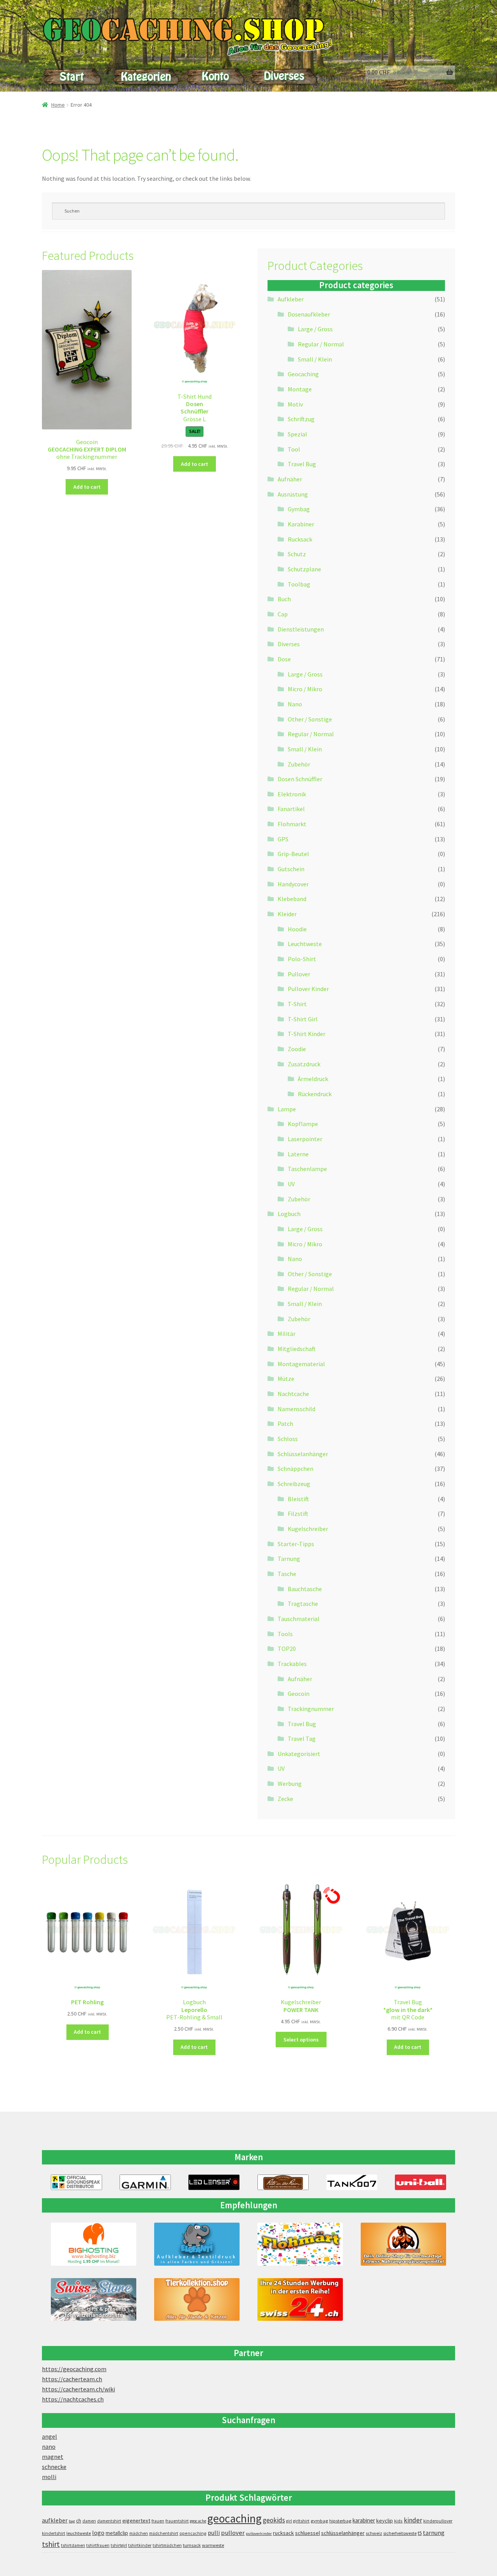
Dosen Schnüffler (300, 779)
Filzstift (298, 1514)
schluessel (308, 2533)
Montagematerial (301, 1364)
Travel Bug (302, 464)
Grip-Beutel (293, 854)
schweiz (374, 2533)
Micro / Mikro (305, 689)
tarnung (434, 2533)
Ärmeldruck (313, 1079)
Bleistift (298, 1499)
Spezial (297, 434)
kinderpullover (438, 2521)
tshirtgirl (119, 2545)
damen (89, 2521)
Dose (284, 659)
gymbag (319, 2521)
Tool (294, 449)
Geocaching (303, 374)
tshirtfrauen (98, 2545)
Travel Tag (302, 1739)
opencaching (193, 2533)
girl (289, 2521)
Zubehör (299, 764)
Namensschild (296, 1409)
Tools (285, 1634)
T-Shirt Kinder (307, 1034)
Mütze (286, 1379)
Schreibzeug (294, 1484)
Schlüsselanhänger (303, 1454)
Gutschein (291, 869)
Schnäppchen (295, 1469)
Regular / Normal (321, 344)
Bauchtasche (305, 1589)
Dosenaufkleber (309, 314)
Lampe (287, 1109)
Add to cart (87, 487)
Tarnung (289, 1559)
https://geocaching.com (74, 2369)
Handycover (293, 884)
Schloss (288, 1439)
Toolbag (299, 584)
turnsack (192, 2545)
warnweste (213, 2545)
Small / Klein (315, 359)
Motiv (295, 404)
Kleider (287, 914)
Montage (300, 389)
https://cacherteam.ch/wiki (78, 2389)
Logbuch (289, 1214)
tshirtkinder (140, 2545)
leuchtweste (79, 2533)
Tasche (287, 1574)
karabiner (364, 2520)
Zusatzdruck (304, 1064)
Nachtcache (293, 1394)
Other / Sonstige (310, 719)
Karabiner (301, 524)
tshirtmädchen (167, 2545)
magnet (53, 2457)
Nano (295, 704)
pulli (214, 2533)
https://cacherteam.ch (72, 2379)
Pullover (299, 974)
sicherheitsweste (400, 2533)
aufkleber (55, 2520)
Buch (284, 599)
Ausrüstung (293, 494)
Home (58, 105)
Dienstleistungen (301, 629)
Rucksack (300, 539)
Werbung (290, 1784)
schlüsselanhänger (343, 2533)
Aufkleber (291, 299)
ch (79, 2521)
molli (49, 2477)
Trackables (292, 1664)
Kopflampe (303, 1124)
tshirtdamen (73, 2545)
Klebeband (292, 899)
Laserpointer (305, 1139)
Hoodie (297, 929)
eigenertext (136, 2521)
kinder (413, 2520)
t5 (420, 2533)
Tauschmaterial (299, 1619)
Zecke (285, 1799)
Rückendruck (315, 1094)
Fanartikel (291, 809)
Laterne (298, 1154)
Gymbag (299, 509)
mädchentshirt (164, 2533)
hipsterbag (340, 2521)
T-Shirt (297, 1004)
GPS (283, 839)
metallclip (117, 2533)
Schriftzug (301, 419)
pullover (233, 2533)
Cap (283, 614)
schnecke (54, 2467)
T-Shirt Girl (303, 1019)
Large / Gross (315, 329)
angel (50, 2436)
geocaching (235, 2518)
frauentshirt (177, 2521)
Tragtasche (303, 1604)
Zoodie (297, 1049)
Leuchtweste (305, 944)
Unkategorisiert (299, 1754)
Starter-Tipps (296, 1544)
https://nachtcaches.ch (73, 2399)
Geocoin (299, 1694)
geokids (274, 2520)
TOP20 (287, 1649)
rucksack (283, 2533)
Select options (301, 2040)
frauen (158, 2521)
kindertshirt (54, 2533)
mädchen (139, 2533)
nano (49, 2446)
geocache (198, 2521)
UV (291, 1184)
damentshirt (109, 2521)
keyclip (385, 2521)
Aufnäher (290, 479)
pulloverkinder (259, 2534)
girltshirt (301, 2521)
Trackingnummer (311, 1709)
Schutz (297, 554)
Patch (285, 1424)
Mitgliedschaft (297, 1349)
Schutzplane (304, 569)
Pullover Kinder (308, 989)
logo (98, 2533)
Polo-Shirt (302, 959)
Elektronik (292, 794)
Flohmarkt (292, 824)
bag (72, 2521)
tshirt (51, 2544)
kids (398, 2521)
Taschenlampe (307, 1169)
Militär (287, 1334)
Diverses (289, 644)
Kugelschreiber (308, 1529)
